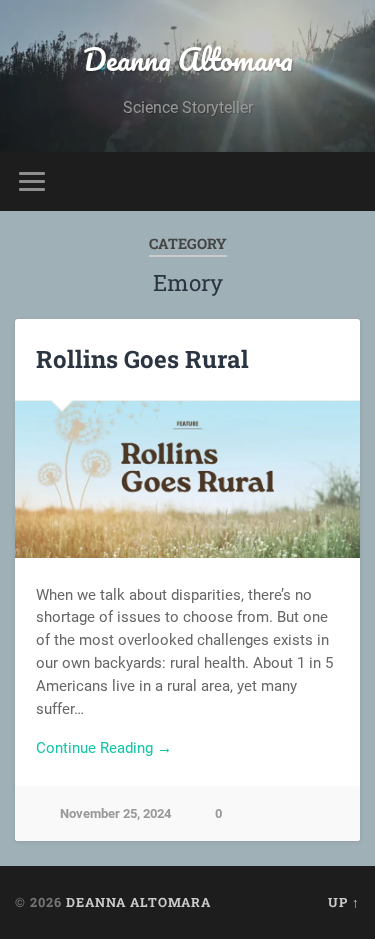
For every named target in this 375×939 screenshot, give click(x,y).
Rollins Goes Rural (142, 359)
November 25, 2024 (115, 813)
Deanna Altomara (188, 59)
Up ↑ (344, 902)
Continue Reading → (104, 748)
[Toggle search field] (344, 181)
